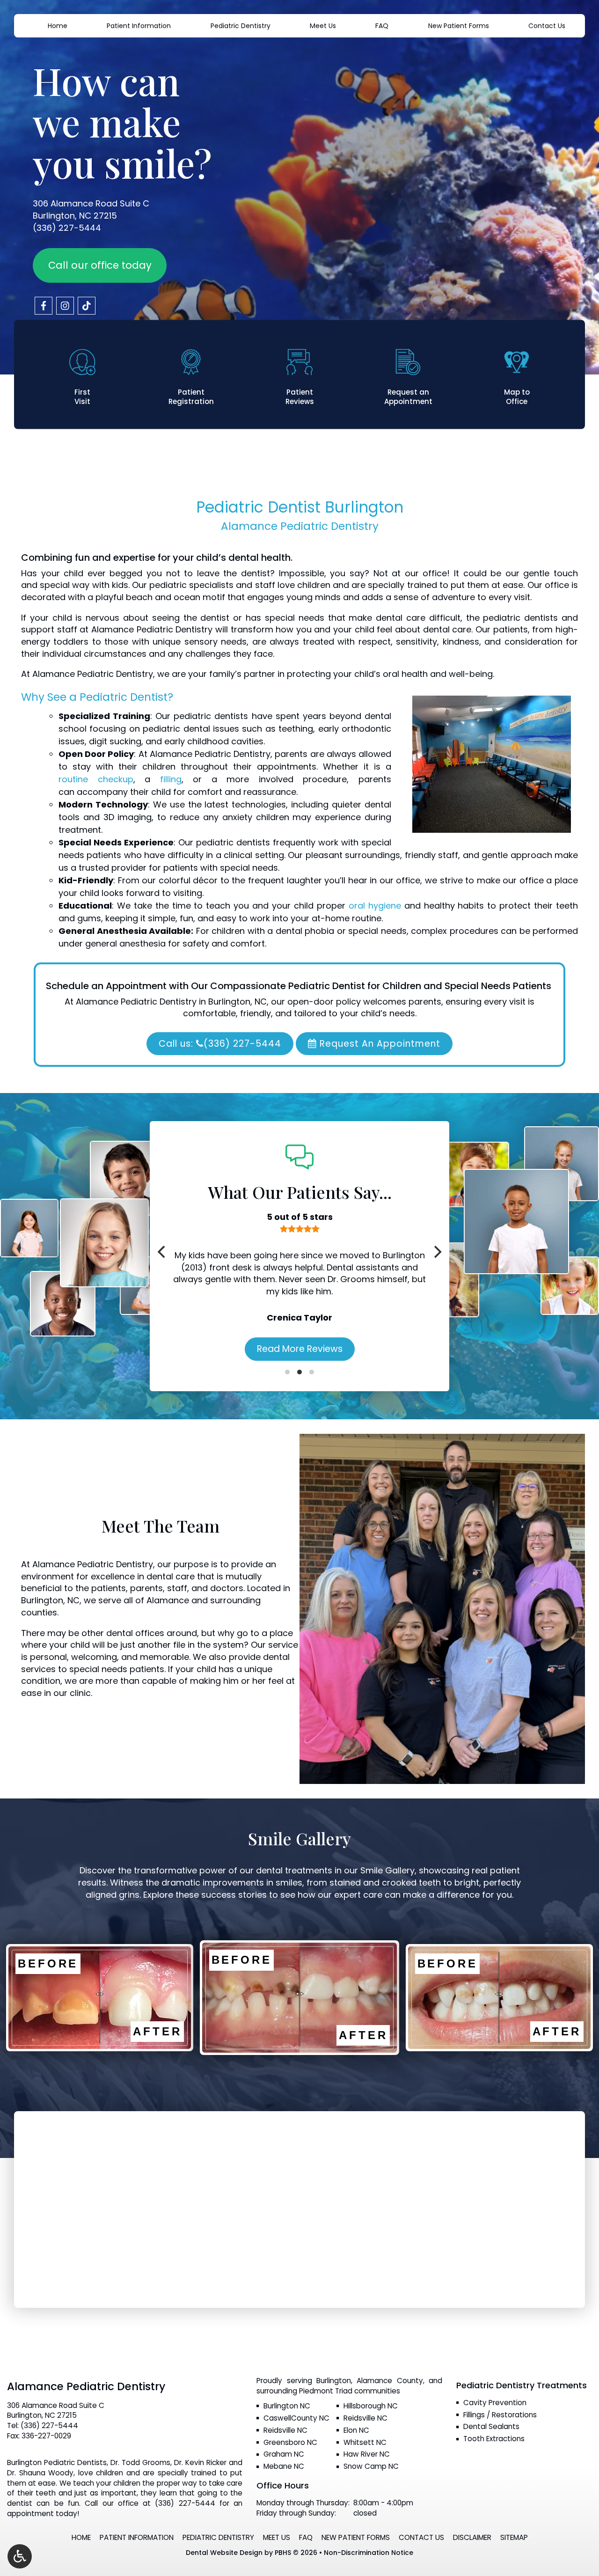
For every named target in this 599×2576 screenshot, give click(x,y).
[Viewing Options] (20, 2556)
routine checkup (96, 779)
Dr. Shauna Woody (40, 2473)
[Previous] (162, 1252)
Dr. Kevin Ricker (200, 2462)
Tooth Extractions (494, 2439)
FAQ (382, 26)
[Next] (437, 1252)
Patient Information (139, 26)
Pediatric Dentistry (241, 26)
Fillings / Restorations (500, 2415)
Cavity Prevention (495, 2403)
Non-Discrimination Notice (369, 2553)
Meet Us (323, 26)
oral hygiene (375, 906)
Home (58, 26)
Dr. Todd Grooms (140, 2462)
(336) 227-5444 (67, 228)
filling (171, 779)
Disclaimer (472, 2537)
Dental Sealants (491, 2426)
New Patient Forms (459, 26)
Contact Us (547, 26)
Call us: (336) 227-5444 (220, 1044)
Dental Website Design (224, 2553)
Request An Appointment (379, 1044)
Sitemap (514, 2537)
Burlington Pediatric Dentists (57, 2462)
